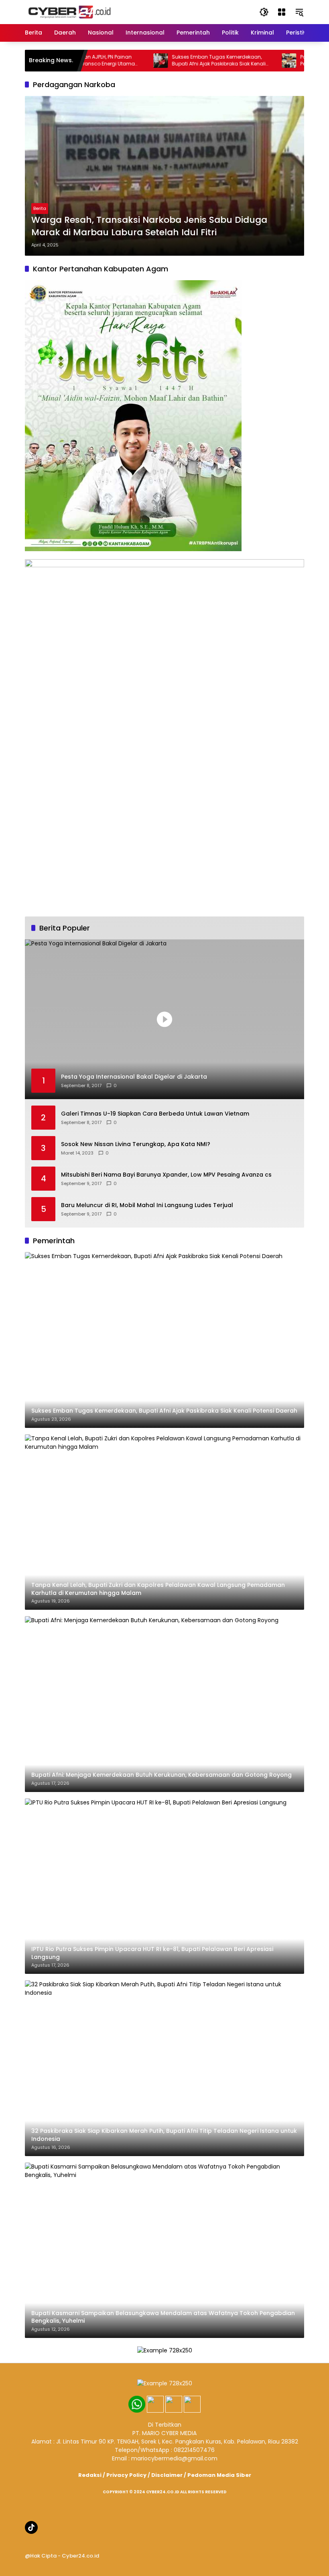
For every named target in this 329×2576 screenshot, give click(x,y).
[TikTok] (31, 2527)
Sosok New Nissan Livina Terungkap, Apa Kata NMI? (136, 1144)
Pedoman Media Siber (219, 2475)
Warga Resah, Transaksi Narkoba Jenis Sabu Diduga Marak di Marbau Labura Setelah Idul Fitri (149, 226)
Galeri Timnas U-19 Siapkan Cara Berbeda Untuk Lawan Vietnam (155, 1114)
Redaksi (90, 2475)
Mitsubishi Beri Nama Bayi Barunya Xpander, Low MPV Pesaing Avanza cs (166, 1175)
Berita (40, 208)
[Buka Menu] (282, 12)
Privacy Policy (126, 2475)
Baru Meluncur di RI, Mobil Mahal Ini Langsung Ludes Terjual (147, 1205)
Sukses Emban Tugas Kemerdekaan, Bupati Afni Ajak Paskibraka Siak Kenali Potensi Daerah (186, 61)
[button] (264, 12)
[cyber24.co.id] (69, 12)
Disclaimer (167, 2475)
